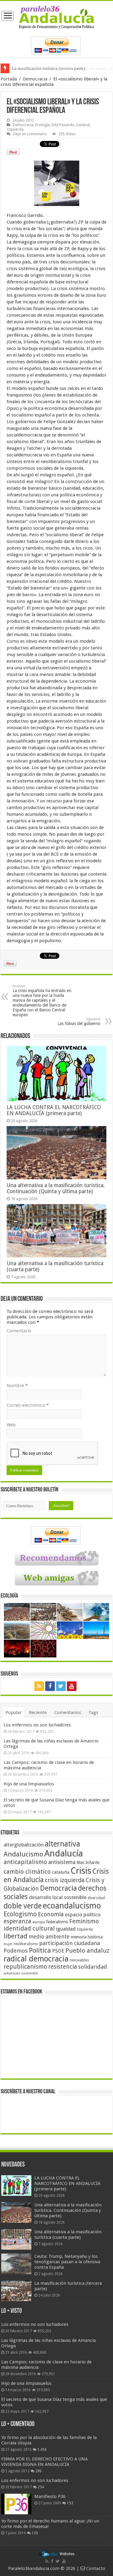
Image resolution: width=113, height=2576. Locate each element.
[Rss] (39, 1686)
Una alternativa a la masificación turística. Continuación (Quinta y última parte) (56, 1188)
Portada (9, 79)
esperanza (17, 1921)
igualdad (66, 1929)
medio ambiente (49, 1936)
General (83, 125)
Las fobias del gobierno (79, 1022)
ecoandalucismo (72, 1906)
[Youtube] (72, 1686)
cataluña (61, 1872)
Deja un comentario (30, 134)
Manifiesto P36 (50, 2496)
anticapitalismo (25, 1862)
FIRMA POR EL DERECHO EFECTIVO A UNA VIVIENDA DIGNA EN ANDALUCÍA (44, 2462)
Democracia (35, 79)
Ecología (42, 125)
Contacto (95, 2568)
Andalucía (64, 1853)
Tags (93, 1712)
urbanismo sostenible (21, 1973)
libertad (16, 1936)
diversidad (96, 1898)
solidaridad (93, 1967)
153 (70, 2503)
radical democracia (36, 1959)
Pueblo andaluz (87, 1951)
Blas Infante (88, 1863)
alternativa (63, 1844)
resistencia (63, 1967)
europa (39, 1922)
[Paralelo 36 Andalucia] (56, 17)
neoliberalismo (26, 1944)
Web (11, 1425)
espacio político (83, 1915)
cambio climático (27, 1872)
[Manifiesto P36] (16, 2504)
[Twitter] (61, 1686)
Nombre (17, 1386)
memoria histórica (87, 1937)
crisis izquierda (65, 1880)
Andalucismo (23, 1854)
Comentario (19, 1331)
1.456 (42, 2450)
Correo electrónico (28, 1405)
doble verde (23, 1906)
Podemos (16, 1951)
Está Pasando (63, 125)
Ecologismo (20, 1914)
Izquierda (15, 129)
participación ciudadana (70, 1943)
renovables (79, 1960)
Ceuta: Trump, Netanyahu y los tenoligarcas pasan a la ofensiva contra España (67, 2262)
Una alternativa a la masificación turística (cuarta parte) (68, 2235)
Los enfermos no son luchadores (37, 1725)
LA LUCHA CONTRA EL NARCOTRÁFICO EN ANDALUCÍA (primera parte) (54, 1110)
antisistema (62, 1862)
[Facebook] (50, 1686)
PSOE (58, 1951)
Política (40, 1950)
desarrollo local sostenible (58, 1897)
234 (41, 2487)
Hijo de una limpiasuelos (29, 1784)
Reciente (38, 1712)
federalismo (57, 1922)
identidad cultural (29, 1928)
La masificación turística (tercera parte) (48, 68)
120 (35, 2533)
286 (38, 2471)
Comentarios (68, 1712)
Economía (51, 1914)
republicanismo (25, 1967)
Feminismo (84, 1921)
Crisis (81, 1871)
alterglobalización (24, 1845)
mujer (8, 1944)
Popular (13, 1712)
